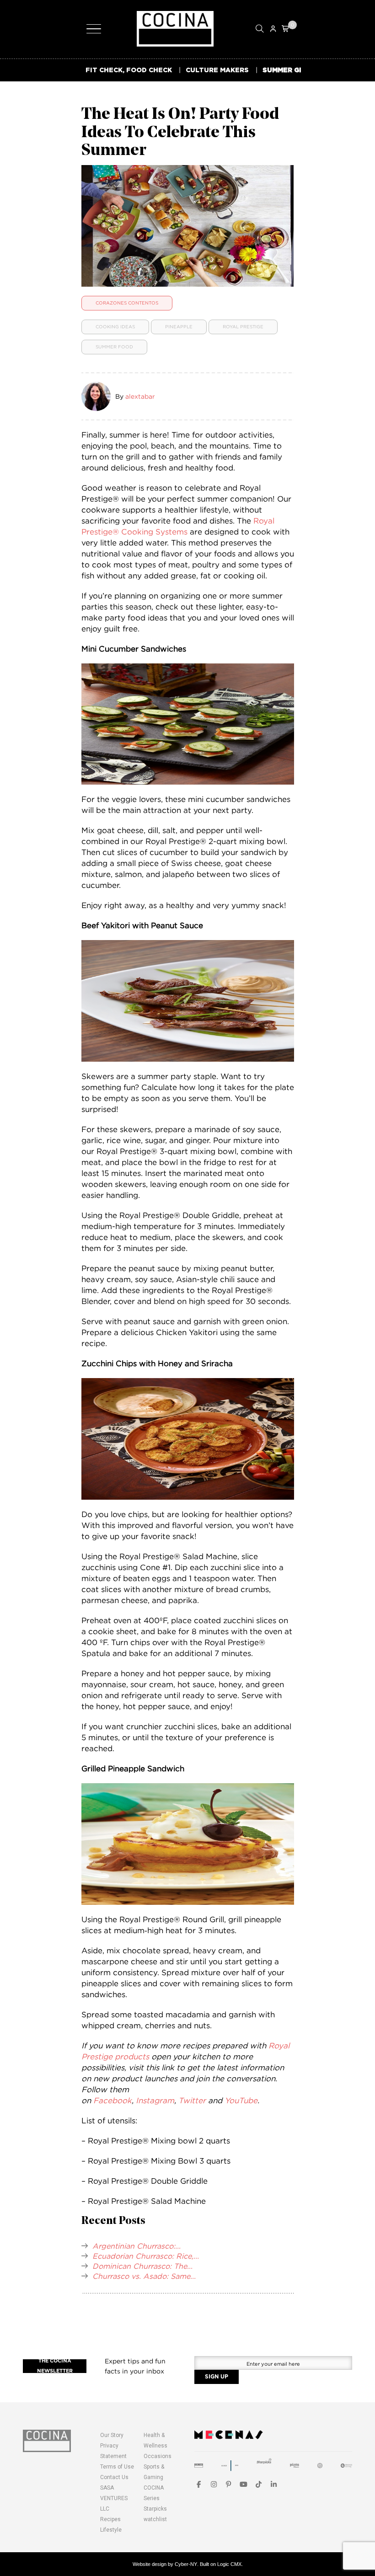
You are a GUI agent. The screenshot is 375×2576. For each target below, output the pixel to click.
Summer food (114, 347)
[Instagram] (214, 2484)
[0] (286, 29)
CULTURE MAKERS (217, 70)
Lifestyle (111, 2530)
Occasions (158, 2456)
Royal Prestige (243, 327)
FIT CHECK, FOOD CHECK (129, 70)
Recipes (110, 2519)
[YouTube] (244, 2484)
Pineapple (179, 327)
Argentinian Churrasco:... (137, 2246)
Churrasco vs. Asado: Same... (144, 2276)
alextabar (140, 396)
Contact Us (114, 2477)
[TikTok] (259, 2484)
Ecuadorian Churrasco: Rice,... (146, 2256)
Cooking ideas (115, 327)
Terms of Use (117, 2467)
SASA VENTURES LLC (114, 2498)
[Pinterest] (229, 2484)
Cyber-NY (186, 2564)
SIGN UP (217, 2377)
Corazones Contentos (127, 303)
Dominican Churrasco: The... (142, 2266)
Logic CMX (229, 2564)
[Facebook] (199, 2484)
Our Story (112, 2435)
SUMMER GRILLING (295, 70)
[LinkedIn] (274, 2484)
